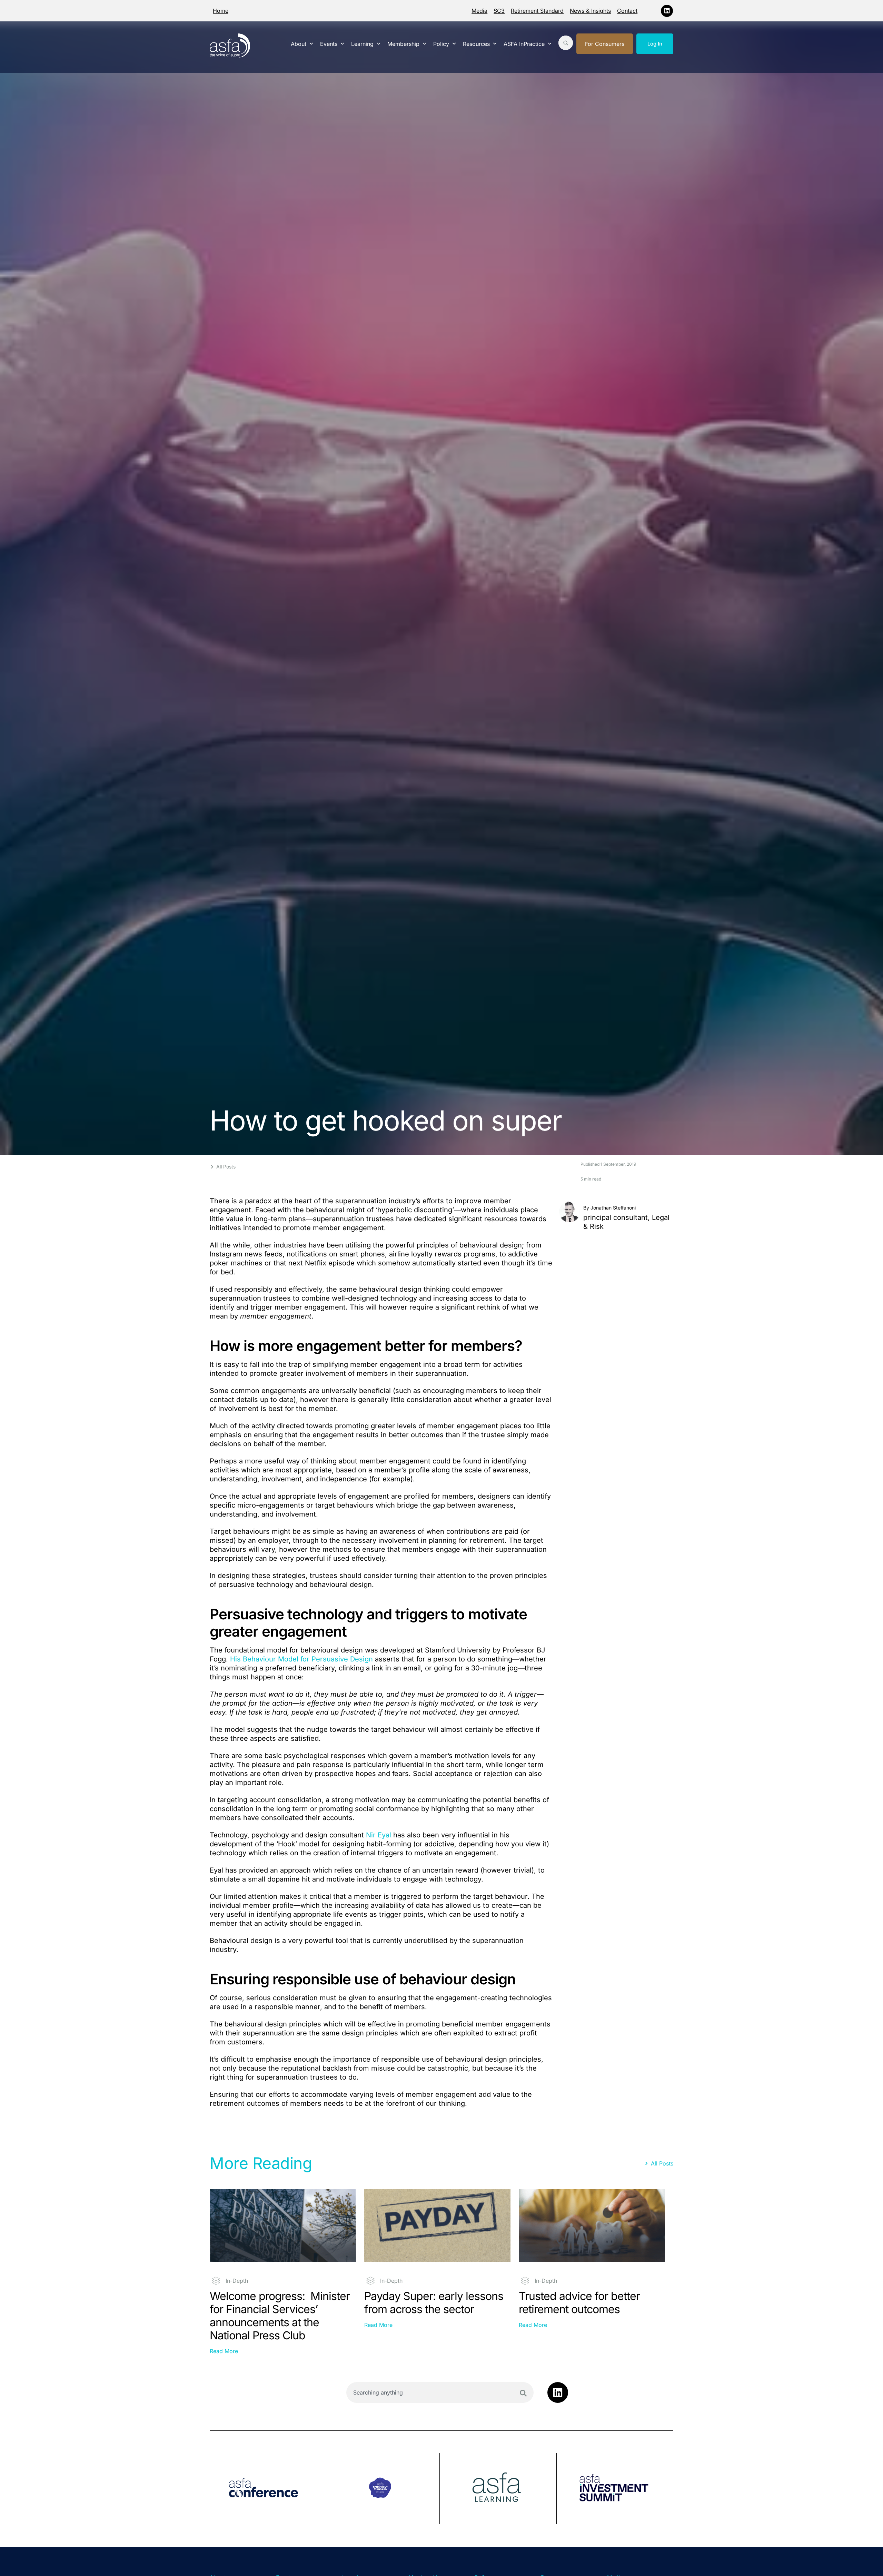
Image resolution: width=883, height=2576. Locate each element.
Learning (362, 44)
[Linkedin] (667, 11)
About (299, 44)
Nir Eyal (379, 1835)
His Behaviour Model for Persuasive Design (301, 1659)
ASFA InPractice (524, 44)
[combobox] (440, 2392)
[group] (266, 2489)
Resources (476, 44)
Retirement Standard (537, 11)
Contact (627, 11)
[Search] (523, 2393)
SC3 (499, 11)
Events (329, 44)
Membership (403, 44)
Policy (441, 44)
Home (221, 11)
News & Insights (590, 11)
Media (479, 11)
